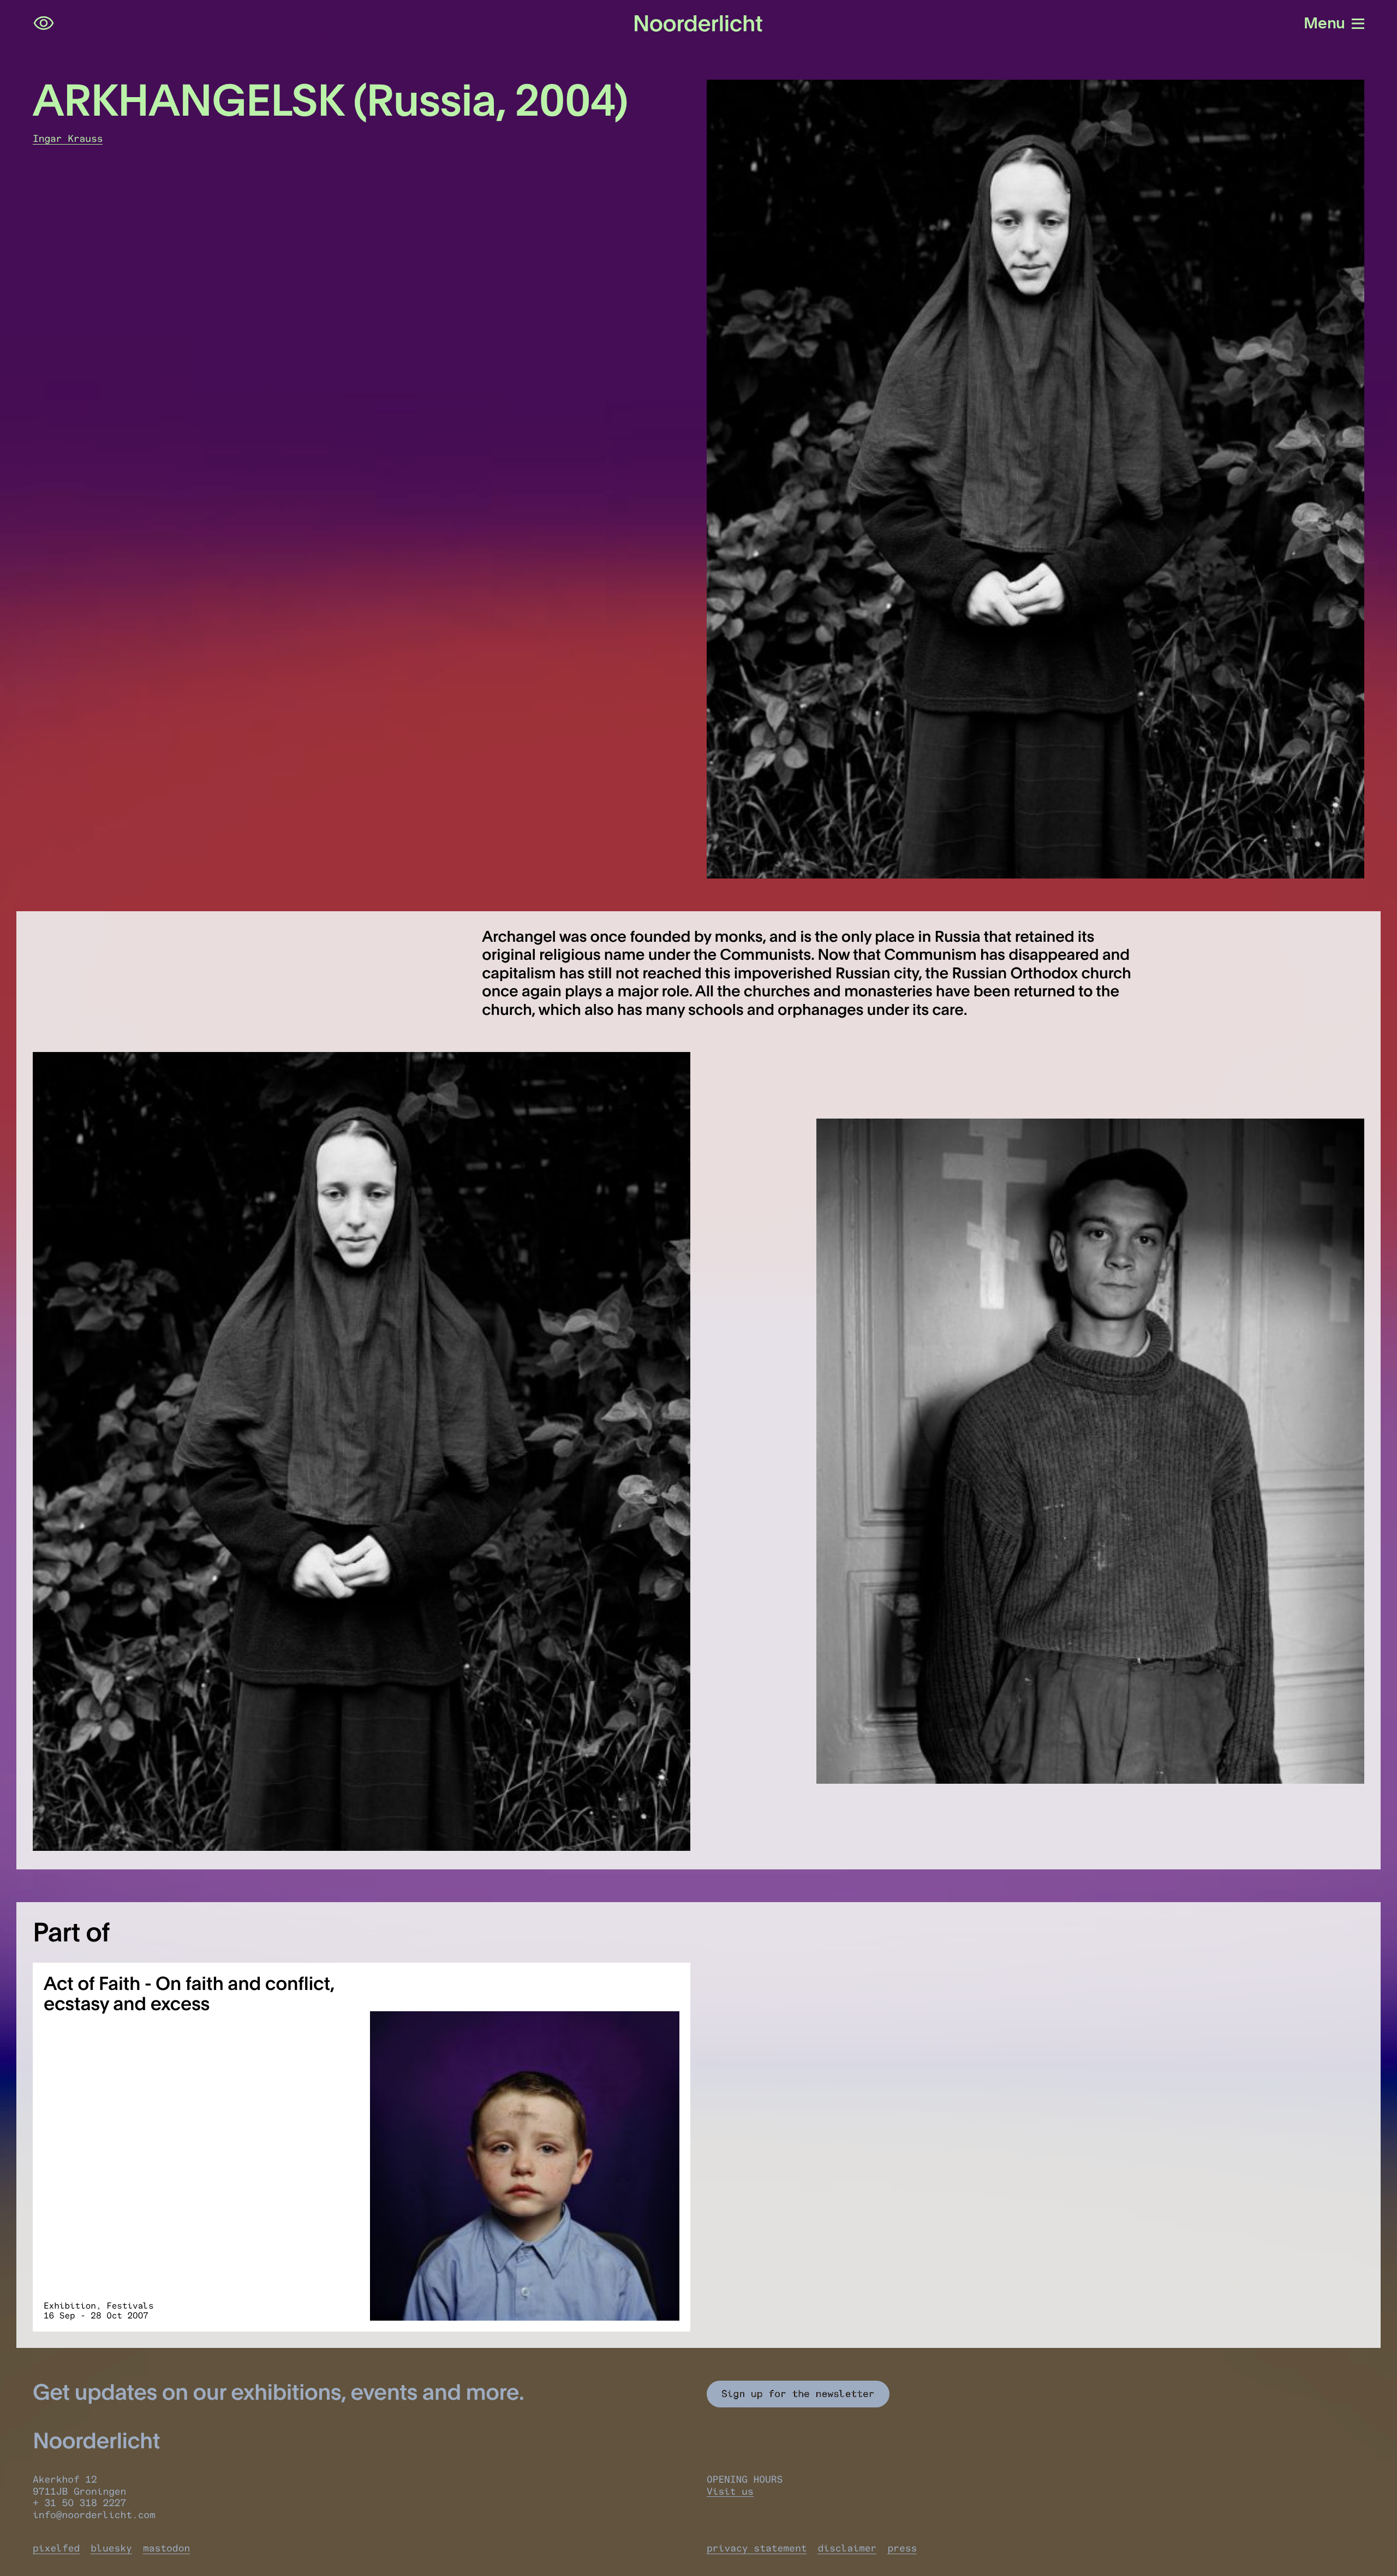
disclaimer (847, 2548)
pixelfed (56, 2548)
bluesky (111, 2548)
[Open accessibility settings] (44, 23)
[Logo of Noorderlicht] (698, 23)
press (902, 2548)
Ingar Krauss (68, 139)
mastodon (166, 2548)
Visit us (730, 2491)
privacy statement (757, 2548)
